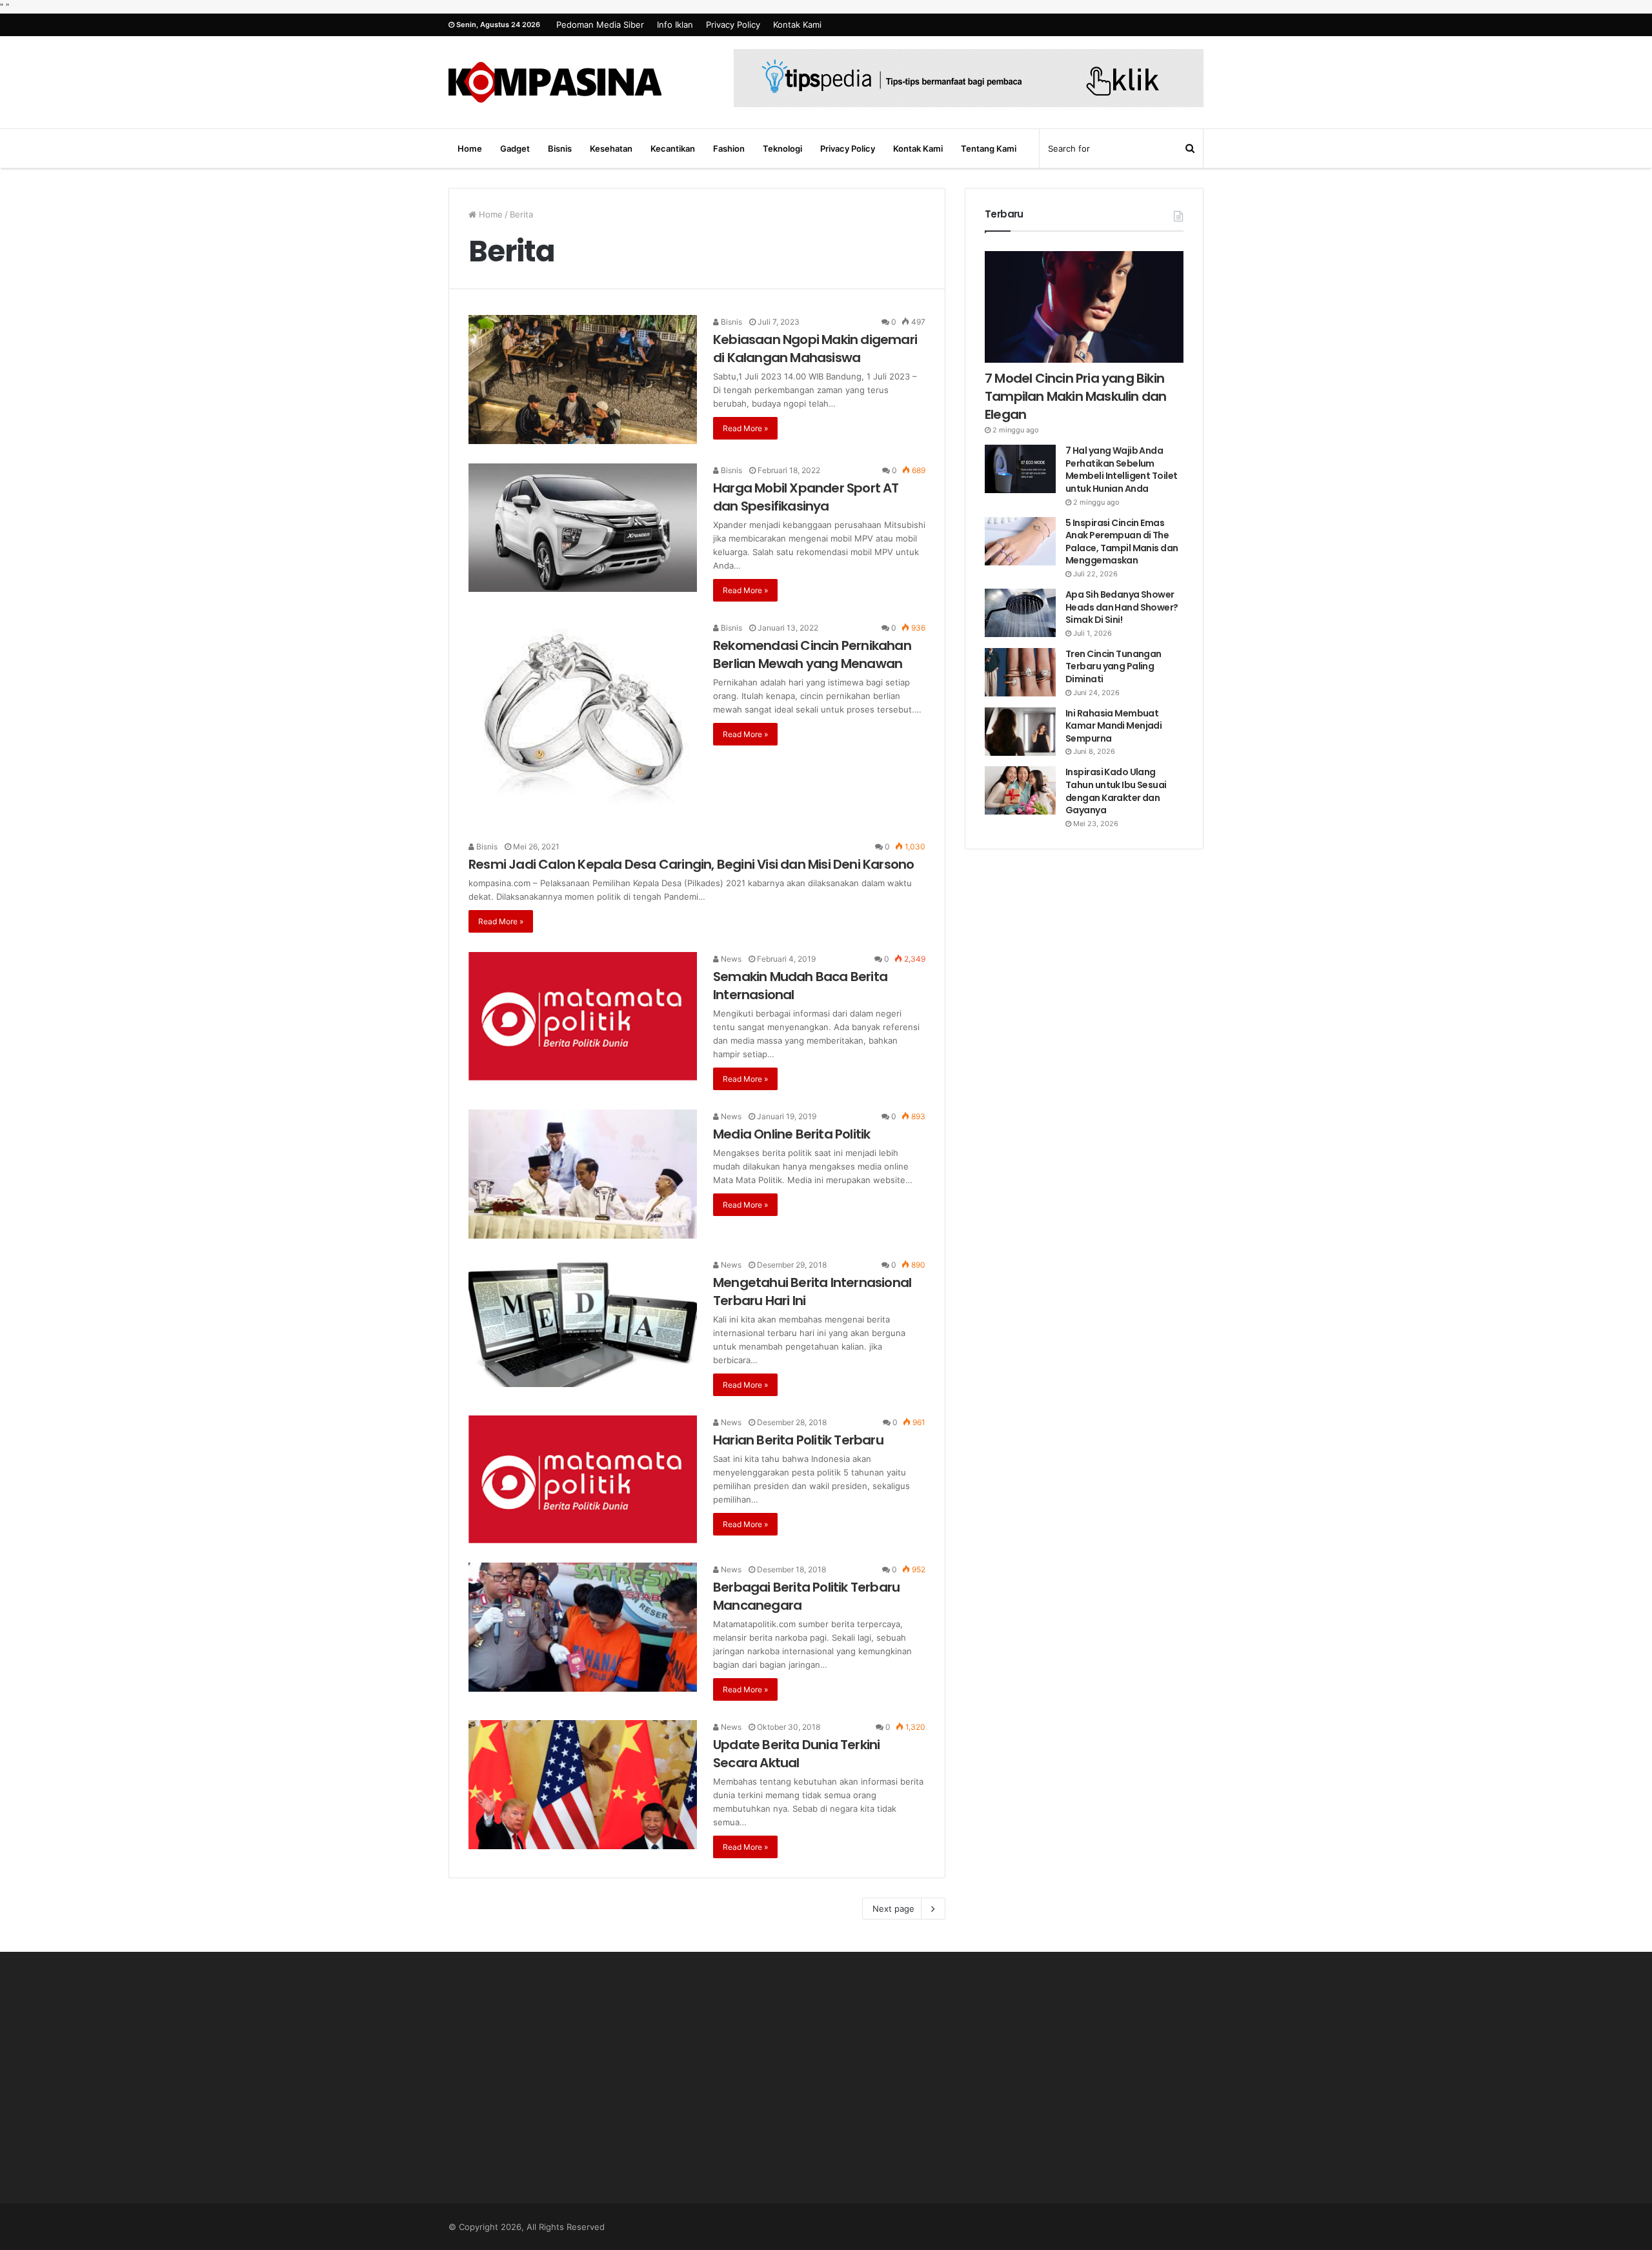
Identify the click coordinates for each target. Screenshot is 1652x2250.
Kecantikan (673, 148)
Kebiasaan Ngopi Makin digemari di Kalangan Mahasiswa (815, 349)
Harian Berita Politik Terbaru (798, 1440)
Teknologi (782, 148)
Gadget (515, 148)
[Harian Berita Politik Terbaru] (583, 1479)
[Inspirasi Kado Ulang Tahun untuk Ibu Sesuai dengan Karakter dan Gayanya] (1020, 790)
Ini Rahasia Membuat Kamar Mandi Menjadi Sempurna (1113, 726)
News (730, 959)
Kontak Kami (797, 25)
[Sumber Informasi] (555, 82)
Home (470, 148)
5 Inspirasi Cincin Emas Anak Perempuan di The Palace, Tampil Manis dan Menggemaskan (1122, 542)
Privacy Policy (733, 25)
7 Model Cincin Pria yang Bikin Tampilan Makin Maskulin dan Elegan (1075, 396)
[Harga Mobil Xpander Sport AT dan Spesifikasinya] (583, 528)
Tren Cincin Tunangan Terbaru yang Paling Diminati (1113, 666)
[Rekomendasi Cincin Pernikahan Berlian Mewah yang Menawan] (583, 721)
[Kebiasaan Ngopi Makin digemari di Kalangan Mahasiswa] (583, 380)
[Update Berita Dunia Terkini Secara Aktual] (583, 1785)
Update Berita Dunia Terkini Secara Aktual (796, 1754)
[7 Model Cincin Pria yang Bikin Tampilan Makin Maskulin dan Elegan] (1084, 307)
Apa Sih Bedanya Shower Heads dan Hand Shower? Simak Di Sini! (1122, 607)
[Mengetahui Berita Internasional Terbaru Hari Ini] (583, 1323)
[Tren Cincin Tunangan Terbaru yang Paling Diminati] (1020, 672)
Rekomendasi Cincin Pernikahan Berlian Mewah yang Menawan (812, 654)
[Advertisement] (568, 2091)
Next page (893, 1909)
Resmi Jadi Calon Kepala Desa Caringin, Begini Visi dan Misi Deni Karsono (691, 864)
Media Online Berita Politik (791, 1134)
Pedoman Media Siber (600, 25)
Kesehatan (611, 148)
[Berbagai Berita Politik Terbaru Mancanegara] (583, 1627)
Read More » (745, 428)
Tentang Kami (989, 148)
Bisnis (560, 148)
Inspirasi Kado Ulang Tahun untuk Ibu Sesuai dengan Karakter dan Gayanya (1116, 791)
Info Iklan (675, 25)
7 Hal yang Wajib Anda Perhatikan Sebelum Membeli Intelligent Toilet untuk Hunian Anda (1121, 470)
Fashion (729, 148)
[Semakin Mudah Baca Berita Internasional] (583, 1016)
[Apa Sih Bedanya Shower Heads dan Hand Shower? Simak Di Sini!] (1020, 613)
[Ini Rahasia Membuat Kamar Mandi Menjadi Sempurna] (1020, 732)
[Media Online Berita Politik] (583, 1174)
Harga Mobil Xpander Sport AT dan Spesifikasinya (806, 497)
